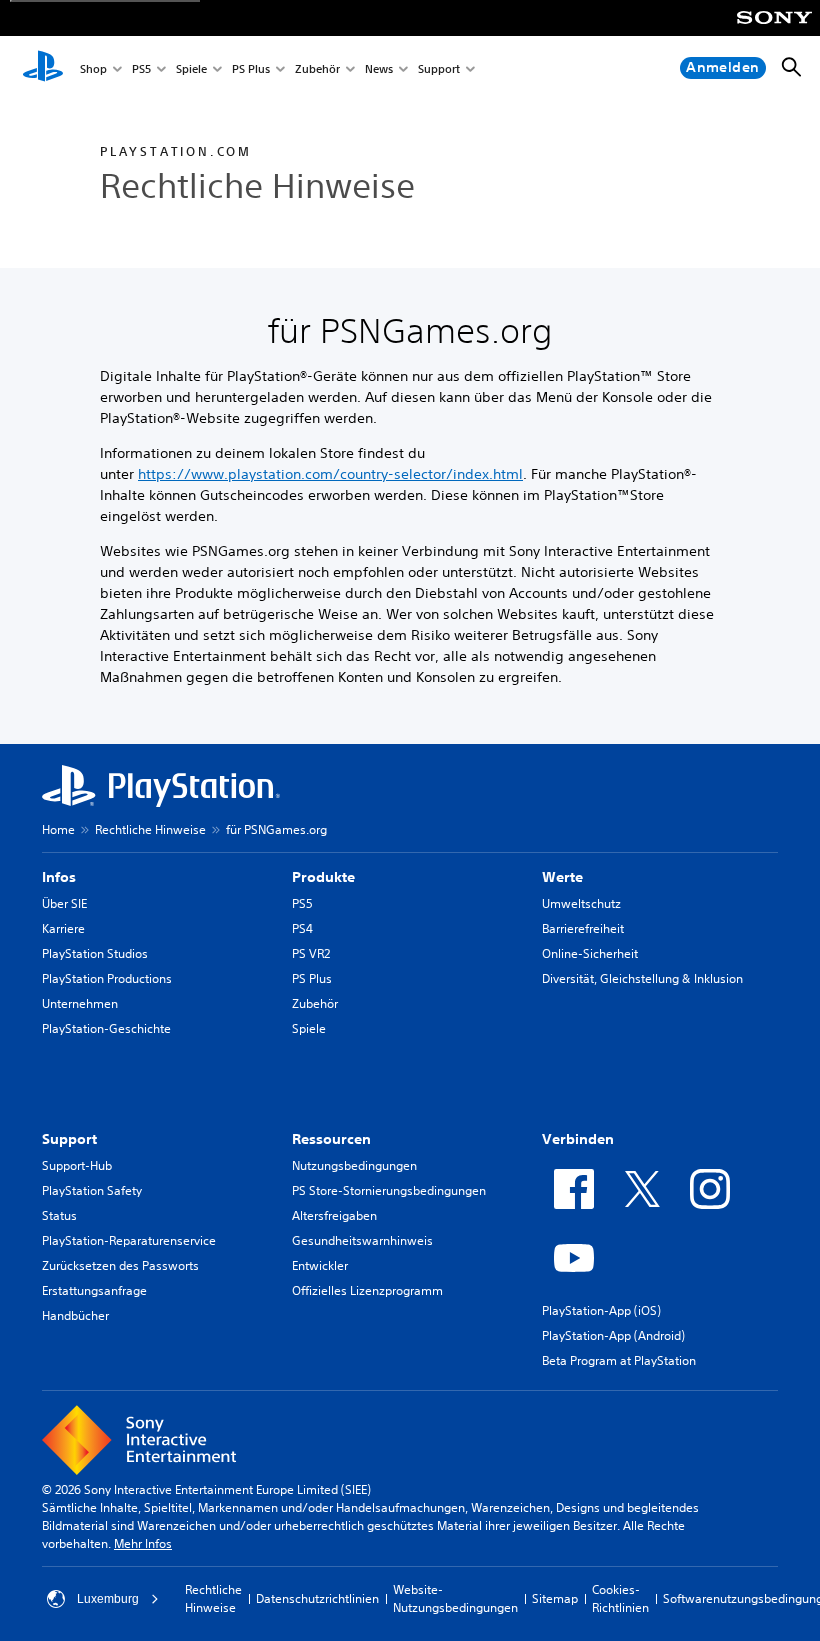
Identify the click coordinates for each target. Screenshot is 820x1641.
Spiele (191, 68)
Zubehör (317, 68)
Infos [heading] (59, 877)
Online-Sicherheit (590, 953)
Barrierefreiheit (583, 928)
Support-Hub (77, 1165)
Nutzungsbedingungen (354, 1165)
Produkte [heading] (323, 877)
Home (58, 829)
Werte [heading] (562, 877)
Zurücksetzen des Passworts (120, 1265)
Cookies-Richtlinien (620, 1598)
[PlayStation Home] (43, 68)
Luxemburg (108, 1599)
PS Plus (251, 68)
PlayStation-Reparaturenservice (129, 1240)
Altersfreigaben (334, 1215)
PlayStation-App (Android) (613, 1335)
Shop (93, 68)
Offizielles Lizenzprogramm (367, 1290)
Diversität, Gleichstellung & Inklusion (642, 978)
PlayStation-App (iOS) (601, 1310)
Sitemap (555, 1598)
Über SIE (64, 903)
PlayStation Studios (95, 953)
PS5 (141, 68)
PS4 (302, 928)
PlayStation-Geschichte (106, 1028)
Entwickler (320, 1265)
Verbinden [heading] (578, 1139)
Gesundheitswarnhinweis (362, 1240)
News (379, 68)
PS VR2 (311, 953)
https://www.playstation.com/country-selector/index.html (330, 474)
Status (59, 1215)
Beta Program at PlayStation (619, 1360)
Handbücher (75, 1315)
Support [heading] (69, 1139)
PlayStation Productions (107, 978)
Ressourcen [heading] (331, 1139)
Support (439, 68)
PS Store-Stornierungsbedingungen (389, 1190)
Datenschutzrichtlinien (317, 1598)
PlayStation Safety (92, 1190)
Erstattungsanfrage (94, 1290)
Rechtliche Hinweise (150, 829)
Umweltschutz (581, 903)
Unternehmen (80, 1003)
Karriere (63, 928)
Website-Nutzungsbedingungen (455, 1598)
